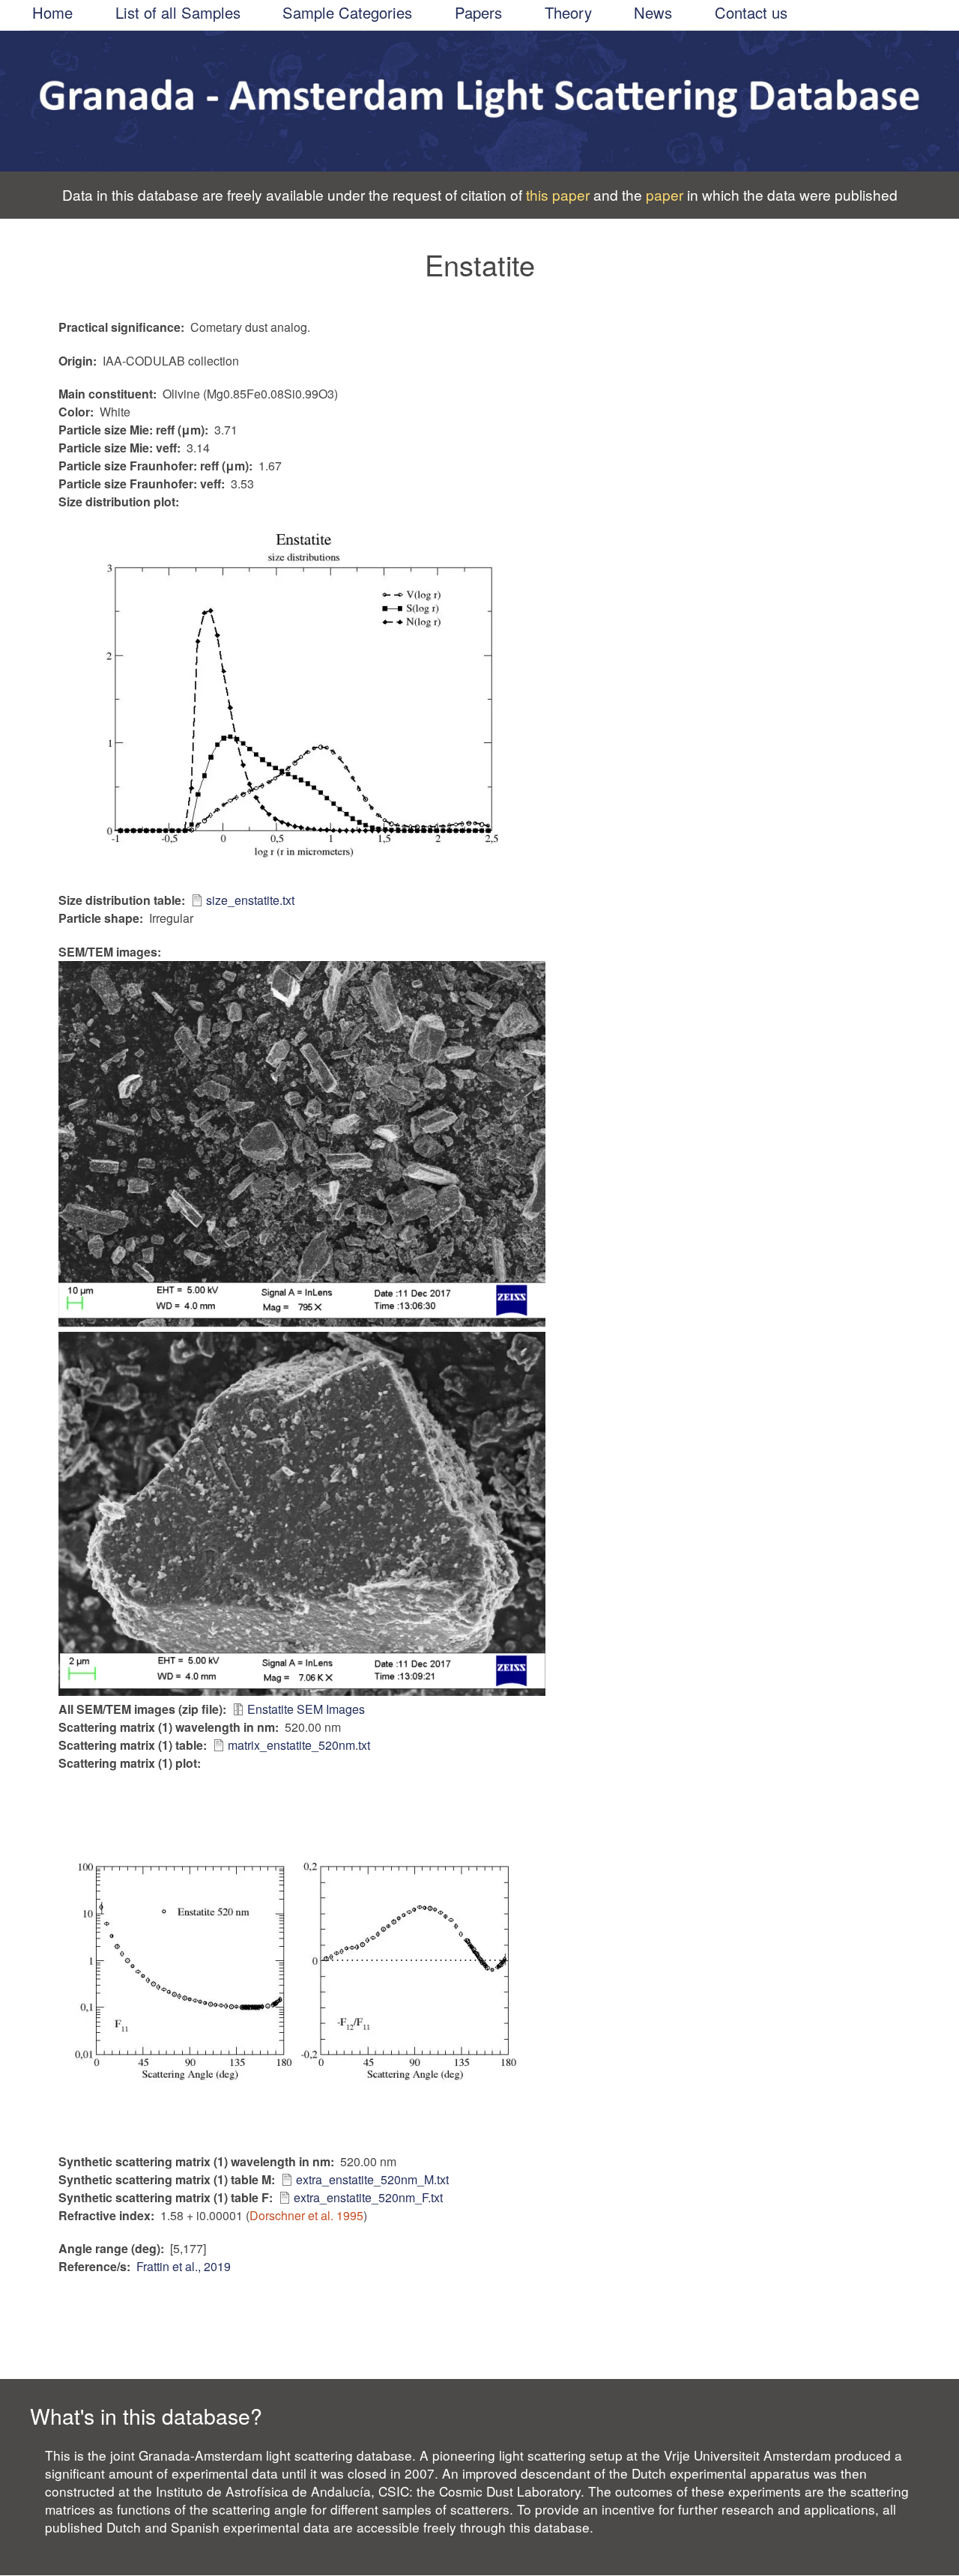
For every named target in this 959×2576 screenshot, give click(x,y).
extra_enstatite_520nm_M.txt (372, 2179)
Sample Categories (347, 13)
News (653, 13)
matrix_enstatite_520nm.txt (299, 1745)
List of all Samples (178, 13)
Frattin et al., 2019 (184, 2266)
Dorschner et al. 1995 (306, 2215)
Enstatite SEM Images (306, 1709)
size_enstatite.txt (250, 900)
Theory (568, 13)
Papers (478, 13)
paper (665, 194)
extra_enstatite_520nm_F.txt (368, 2197)
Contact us (751, 13)
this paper (558, 194)
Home (52, 13)
